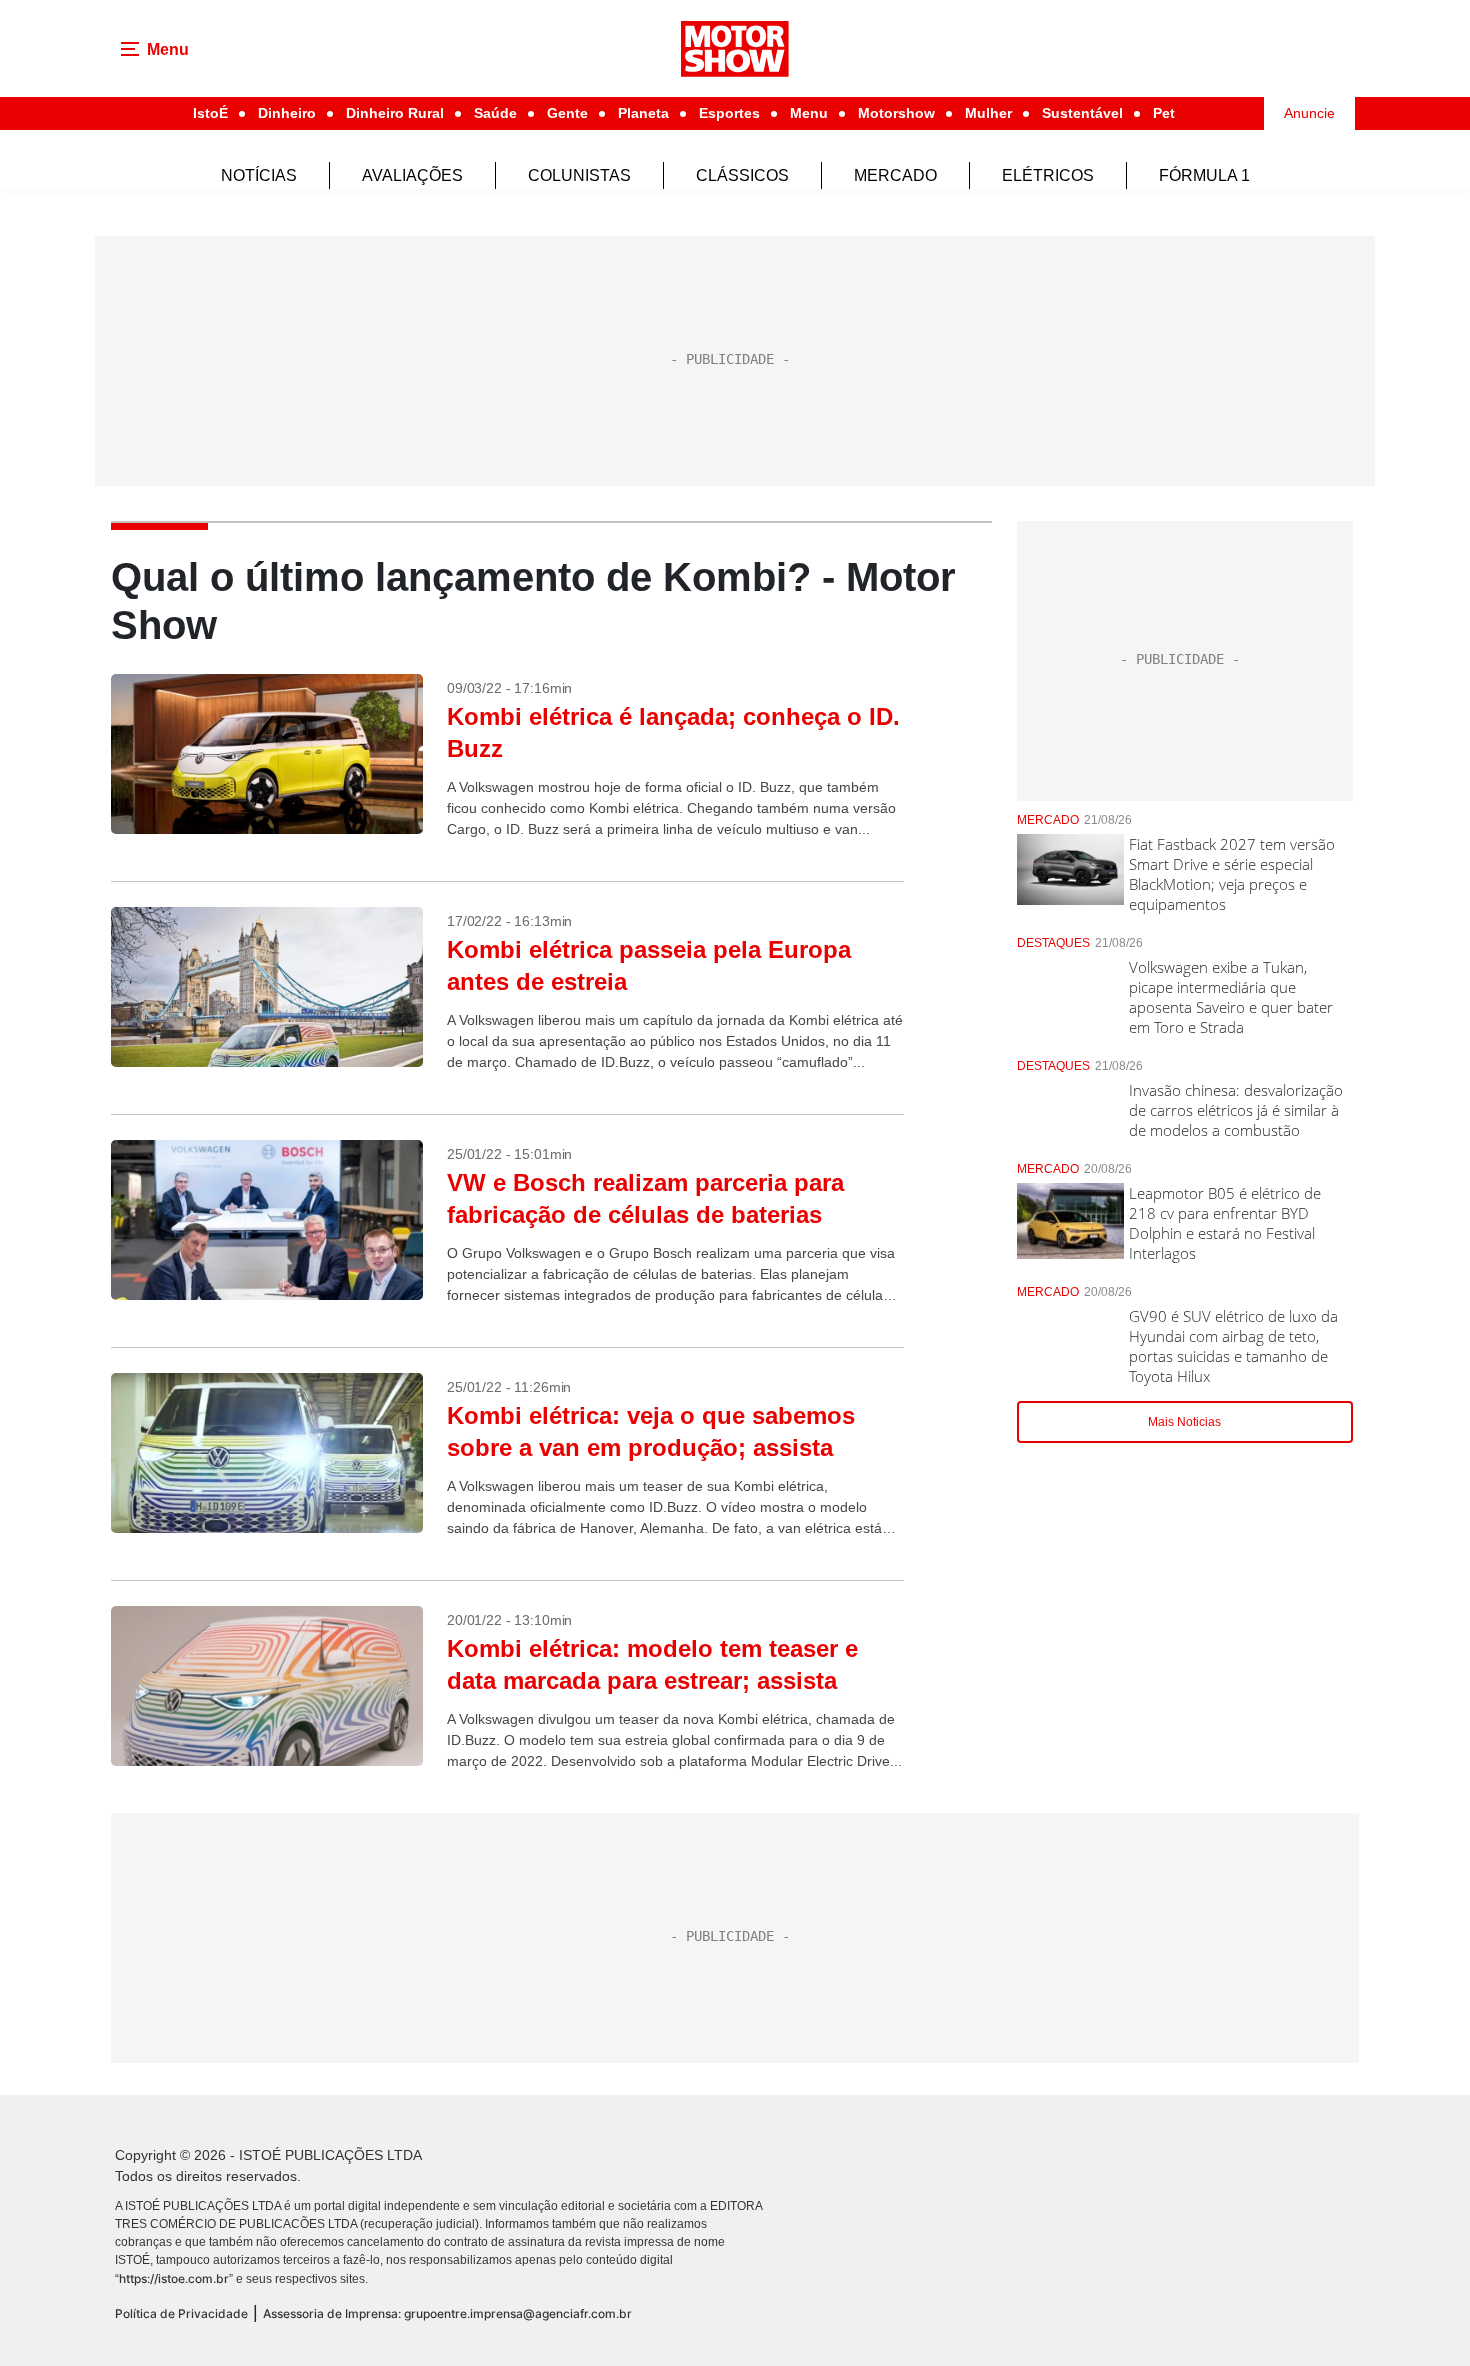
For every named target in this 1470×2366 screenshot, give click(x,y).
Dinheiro (287, 113)
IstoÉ (210, 113)
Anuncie (1309, 113)
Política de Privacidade (181, 2313)
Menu (809, 113)
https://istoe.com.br (174, 2278)
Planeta (643, 113)
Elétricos (1048, 175)
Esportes (729, 113)
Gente (567, 113)
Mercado (895, 175)
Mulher (988, 113)
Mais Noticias (1184, 1422)
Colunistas (579, 175)
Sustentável (1082, 113)
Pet (1164, 113)
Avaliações (412, 175)
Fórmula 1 (1204, 175)
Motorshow (896, 113)
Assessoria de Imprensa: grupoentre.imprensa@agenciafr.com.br (447, 2313)
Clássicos (742, 175)
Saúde (495, 113)
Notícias (259, 175)
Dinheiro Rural (395, 113)
